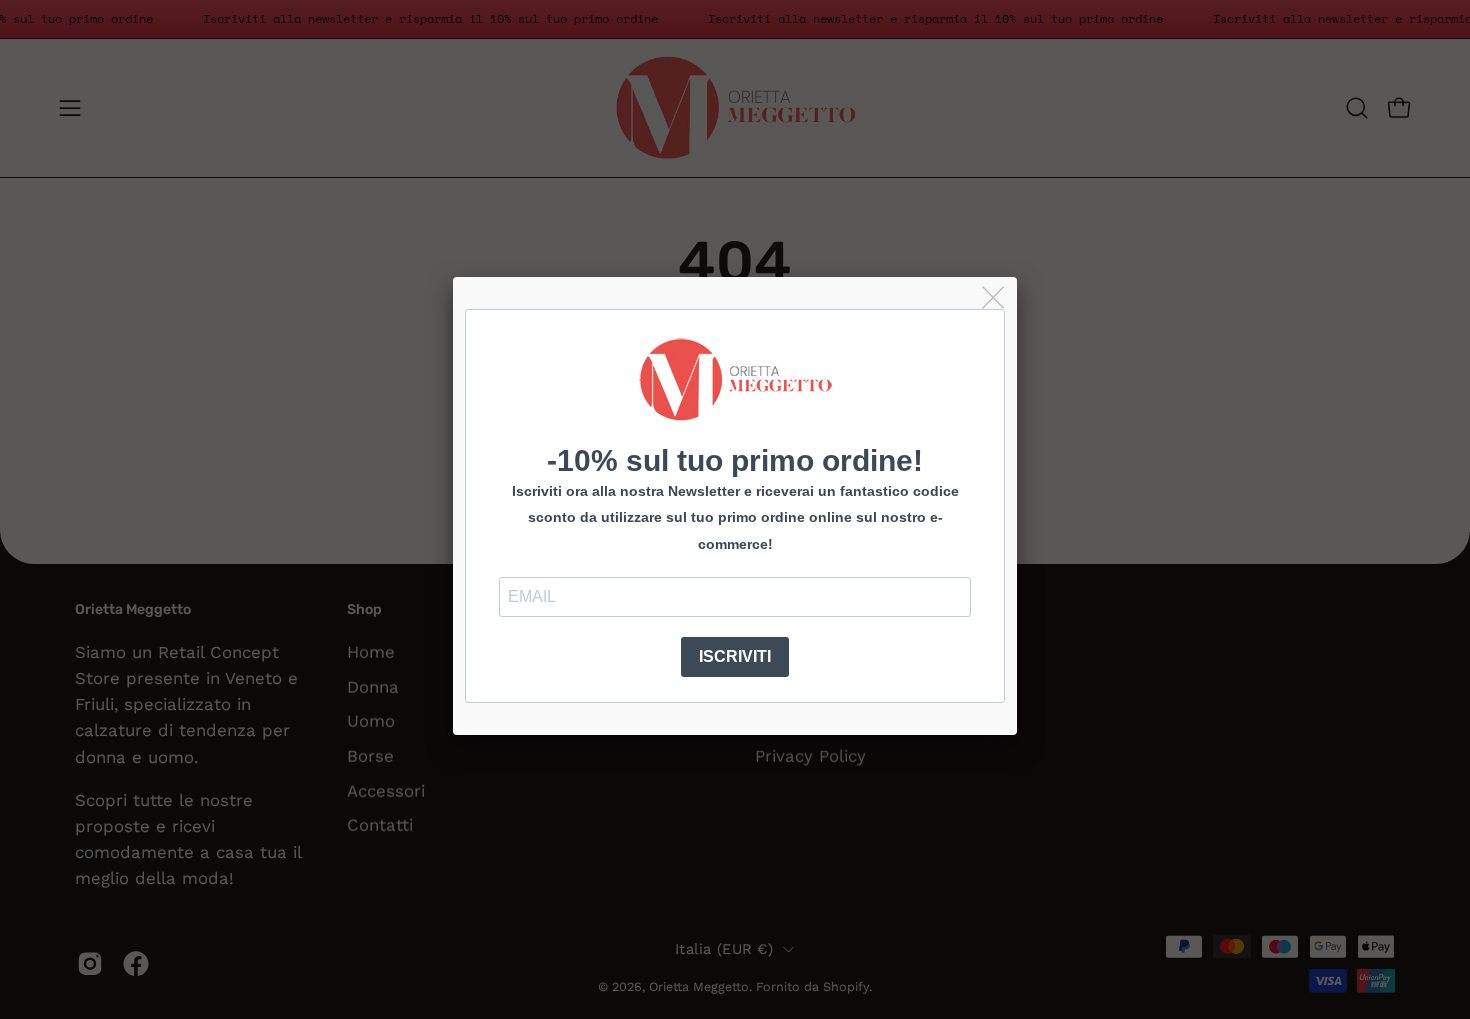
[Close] (994, 298)
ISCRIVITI (735, 656)
